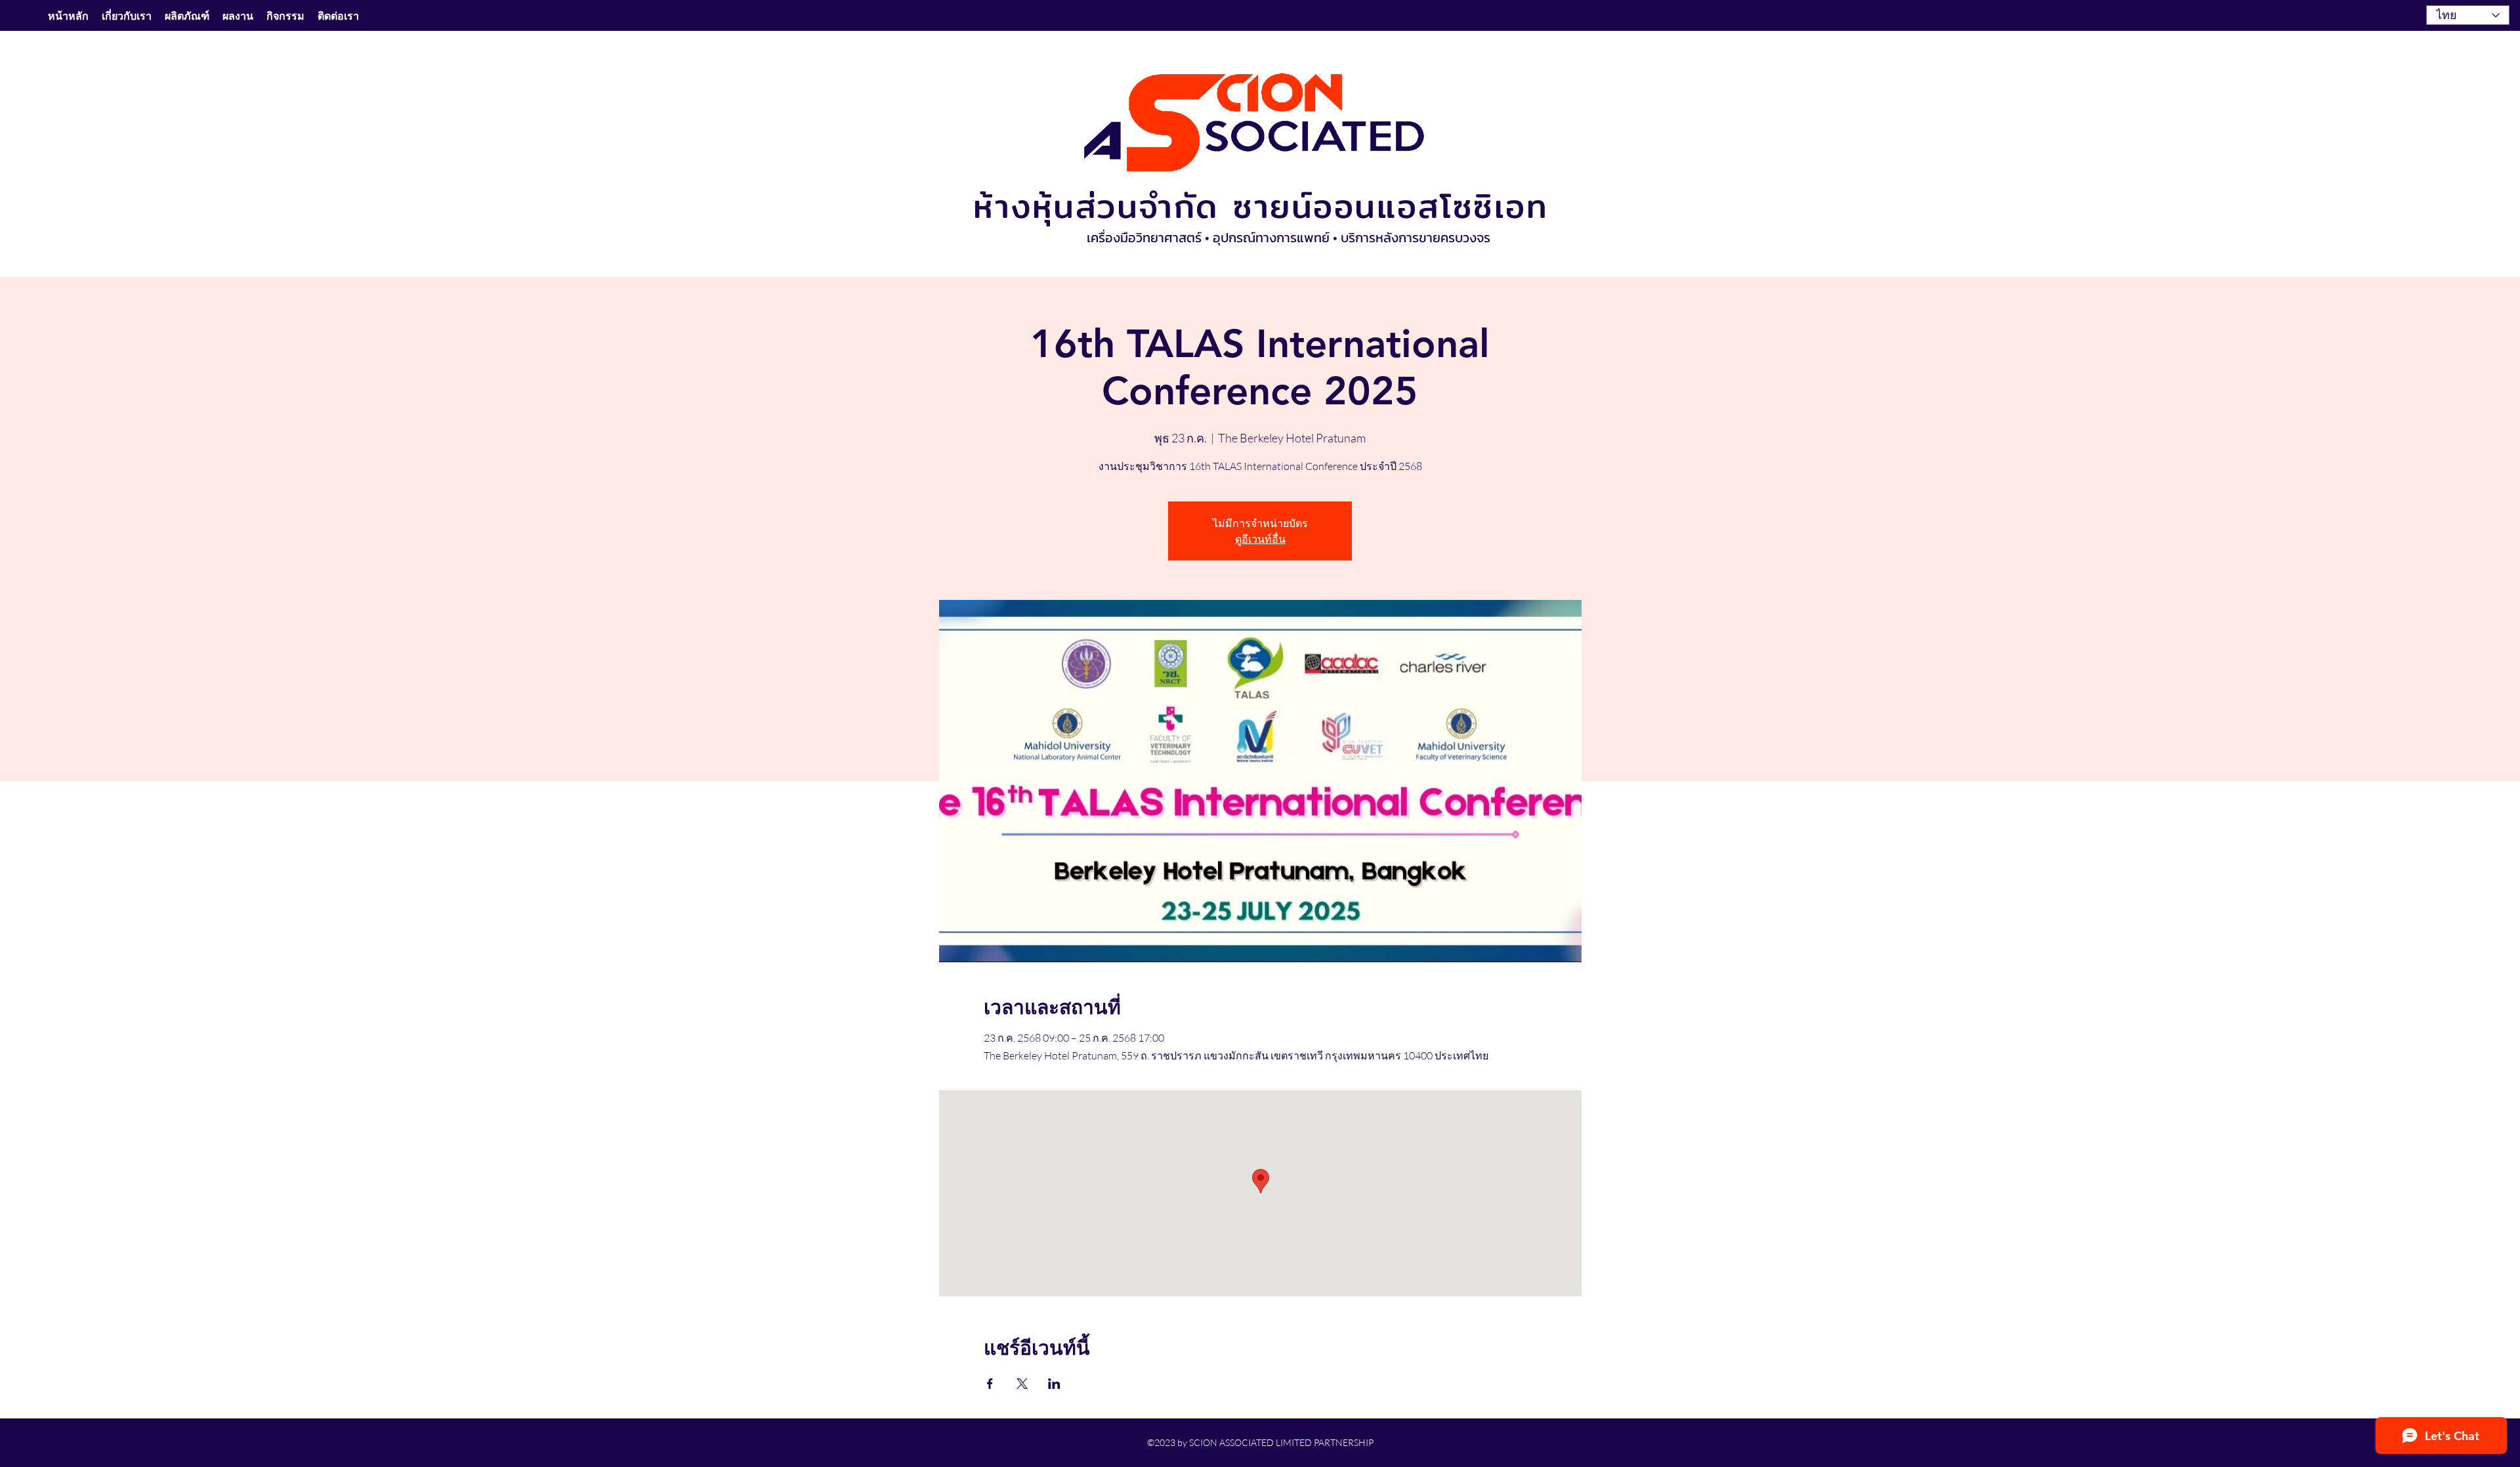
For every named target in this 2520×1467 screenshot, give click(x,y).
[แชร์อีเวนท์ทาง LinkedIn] (1054, 1384)
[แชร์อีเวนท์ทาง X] (1022, 1384)
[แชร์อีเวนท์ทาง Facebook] (990, 1384)
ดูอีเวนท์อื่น (1260, 539)
